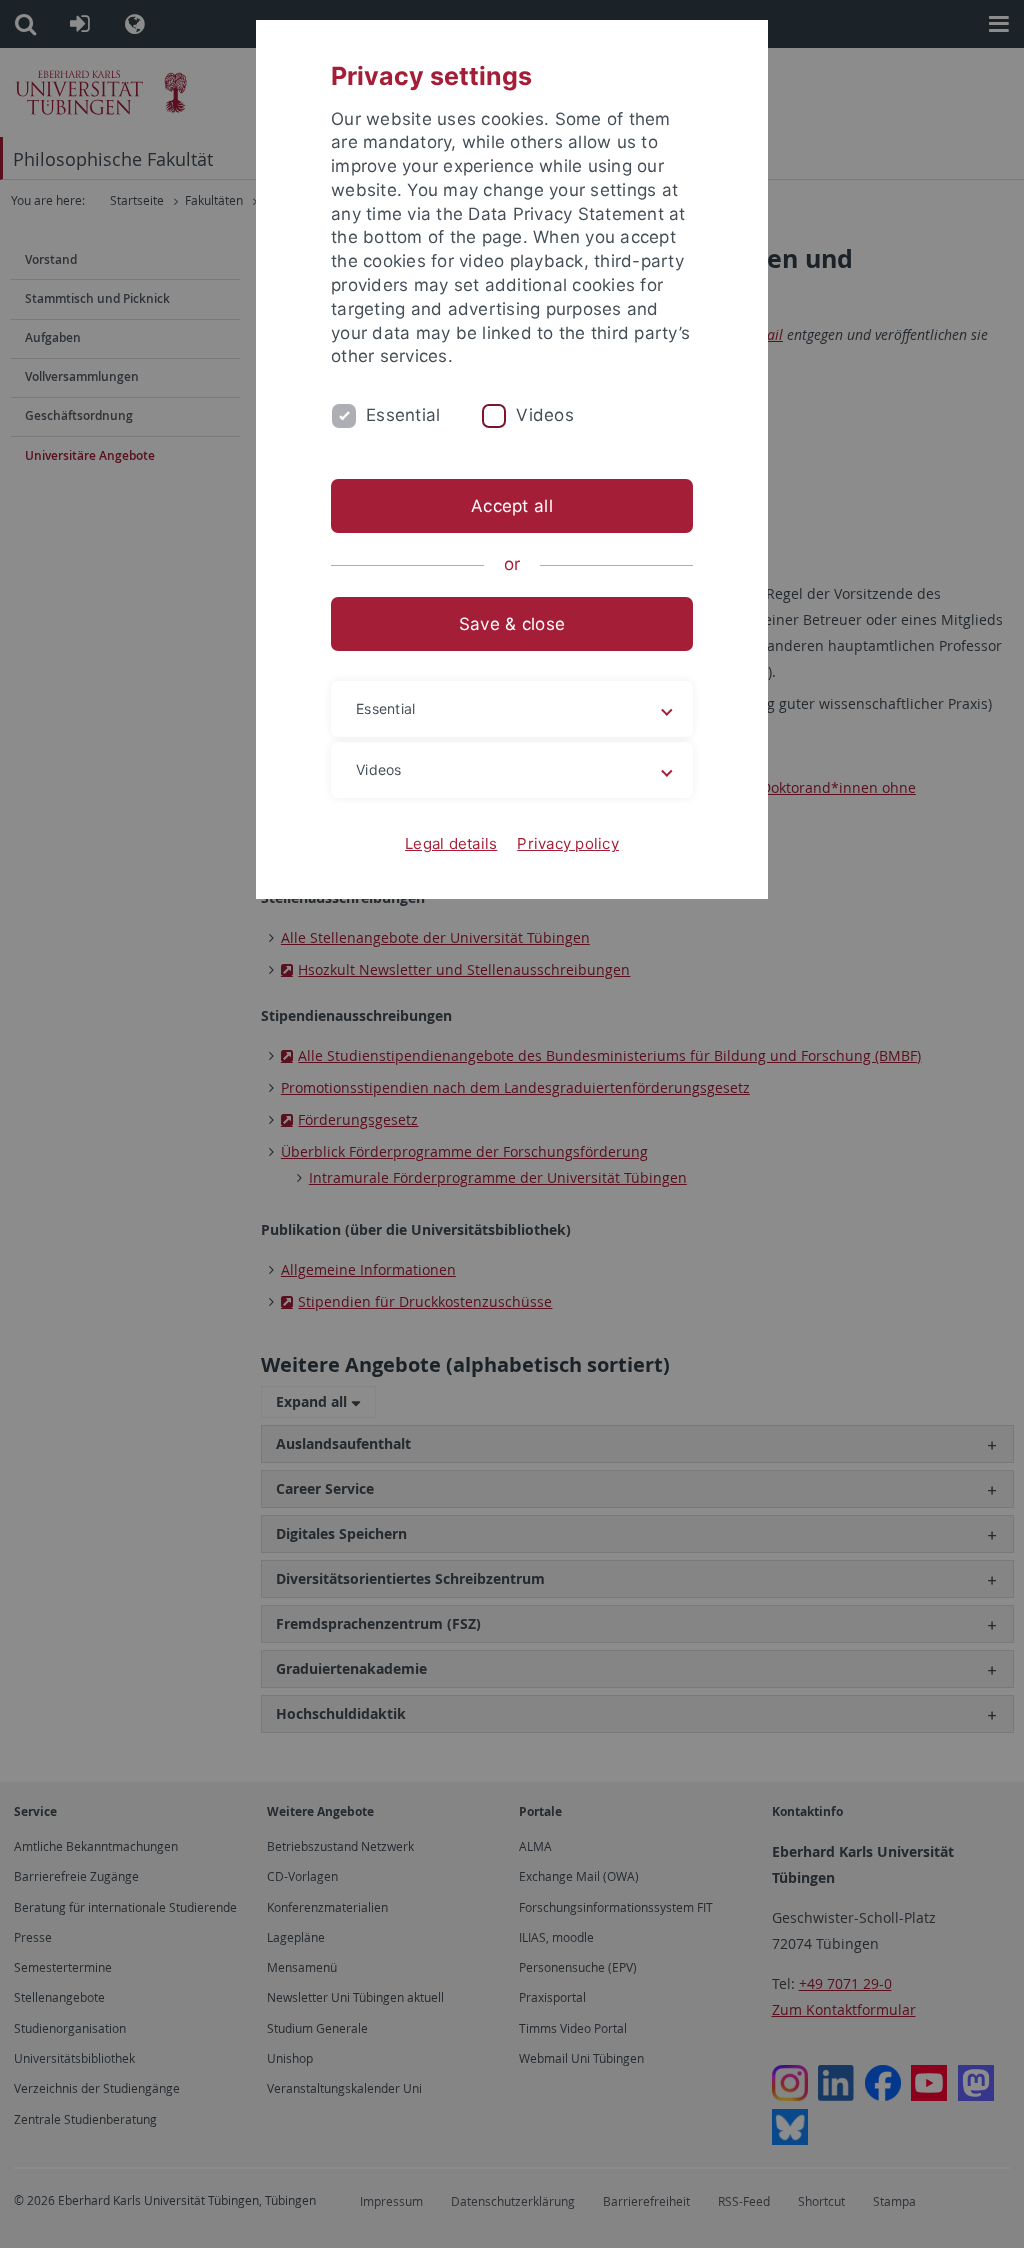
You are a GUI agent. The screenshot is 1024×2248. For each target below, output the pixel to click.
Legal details (451, 843)
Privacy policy (568, 843)
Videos (545, 415)
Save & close (512, 624)
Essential (403, 415)
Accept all (512, 506)
